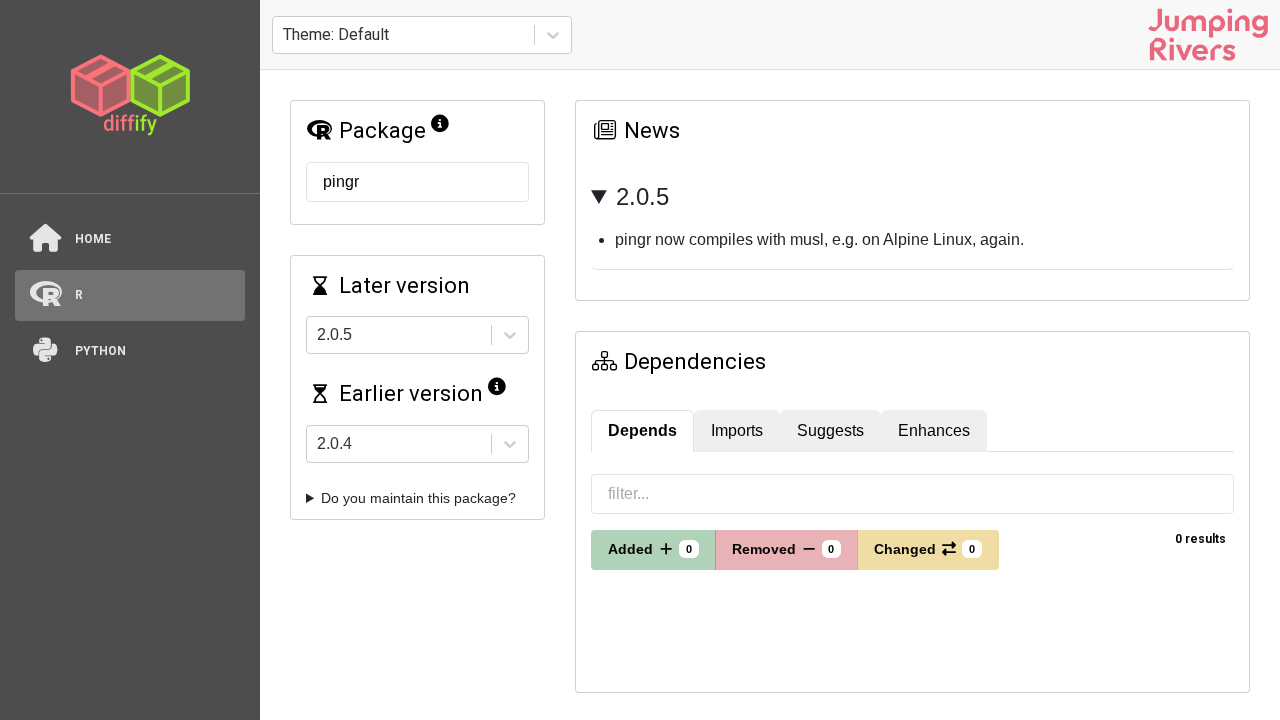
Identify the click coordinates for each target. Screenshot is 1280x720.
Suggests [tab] (830, 430)
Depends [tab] (642, 430)
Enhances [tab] (934, 430)
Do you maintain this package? (418, 498)
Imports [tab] (737, 430)
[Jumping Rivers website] (1208, 34)
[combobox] (285, 35)
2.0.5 (642, 196)
